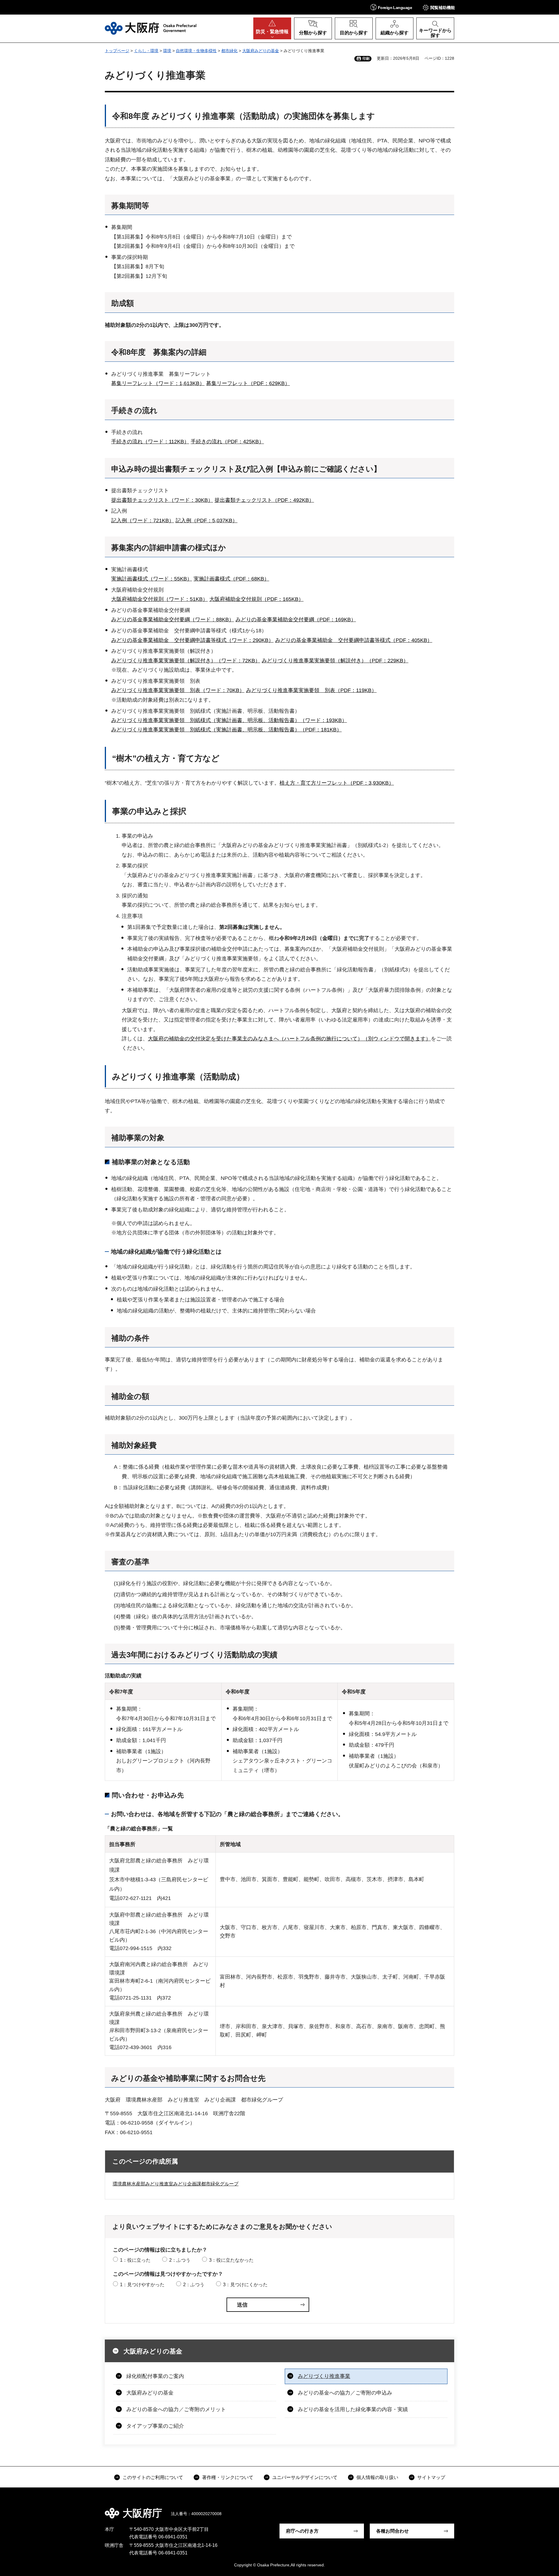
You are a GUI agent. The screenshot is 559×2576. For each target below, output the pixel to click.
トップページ (117, 51)
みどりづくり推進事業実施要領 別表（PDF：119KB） (311, 690)
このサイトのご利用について (153, 2477)
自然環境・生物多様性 (196, 51)
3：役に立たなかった (231, 2260)
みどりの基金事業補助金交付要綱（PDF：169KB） (296, 620)
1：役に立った (135, 2260)
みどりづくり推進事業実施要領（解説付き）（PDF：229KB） (335, 661)
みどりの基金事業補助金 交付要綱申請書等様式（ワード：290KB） (192, 640)
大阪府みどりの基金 (261, 51)
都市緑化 (229, 51)
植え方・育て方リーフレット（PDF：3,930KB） (337, 783)
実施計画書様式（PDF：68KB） (231, 579)
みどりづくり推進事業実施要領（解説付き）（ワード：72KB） (186, 661)
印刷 (366, 59)
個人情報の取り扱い (377, 2477)
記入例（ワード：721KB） (143, 521)
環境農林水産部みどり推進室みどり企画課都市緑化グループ (176, 2184)
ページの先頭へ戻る (457, 2509)
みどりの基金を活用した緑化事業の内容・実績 (353, 2409)
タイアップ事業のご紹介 (155, 2426)
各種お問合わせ (392, 2531)
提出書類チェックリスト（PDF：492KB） (264, 500)
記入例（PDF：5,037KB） (207, 521)
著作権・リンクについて (228, 2477)
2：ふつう (180, 2260)
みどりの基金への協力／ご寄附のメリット (176, 2409)
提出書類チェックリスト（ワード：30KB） (162, 500)
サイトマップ (431, 2477)
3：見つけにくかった (245, 2285)
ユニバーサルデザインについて (305, 2477)
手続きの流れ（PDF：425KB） (227, 442)
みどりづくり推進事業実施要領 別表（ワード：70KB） (178, 690)
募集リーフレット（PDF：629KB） (248, 383)
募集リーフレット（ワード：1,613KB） (158, 383)
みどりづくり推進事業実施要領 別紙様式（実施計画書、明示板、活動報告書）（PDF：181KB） (227, 730)
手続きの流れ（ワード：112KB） (150, 442)
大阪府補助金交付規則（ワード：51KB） (160, 599)
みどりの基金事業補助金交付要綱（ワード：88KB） (173, 620)
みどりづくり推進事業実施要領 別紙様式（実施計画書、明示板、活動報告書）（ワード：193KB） (229, 720)
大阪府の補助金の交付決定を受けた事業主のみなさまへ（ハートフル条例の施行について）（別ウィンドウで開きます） (289, 1039)
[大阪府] (151, 28)
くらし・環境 (146, 51)
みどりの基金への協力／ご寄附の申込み (345, 2393)
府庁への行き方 (302, 2531)
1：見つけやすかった (142, 2285)
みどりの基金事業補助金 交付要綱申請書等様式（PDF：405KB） (354, 640)
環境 (167, 51)
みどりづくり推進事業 (324, 2376)
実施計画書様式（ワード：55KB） (152, 579)
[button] (391, 7)
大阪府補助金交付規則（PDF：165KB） (256, 599)
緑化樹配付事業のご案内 (155, 2376)
